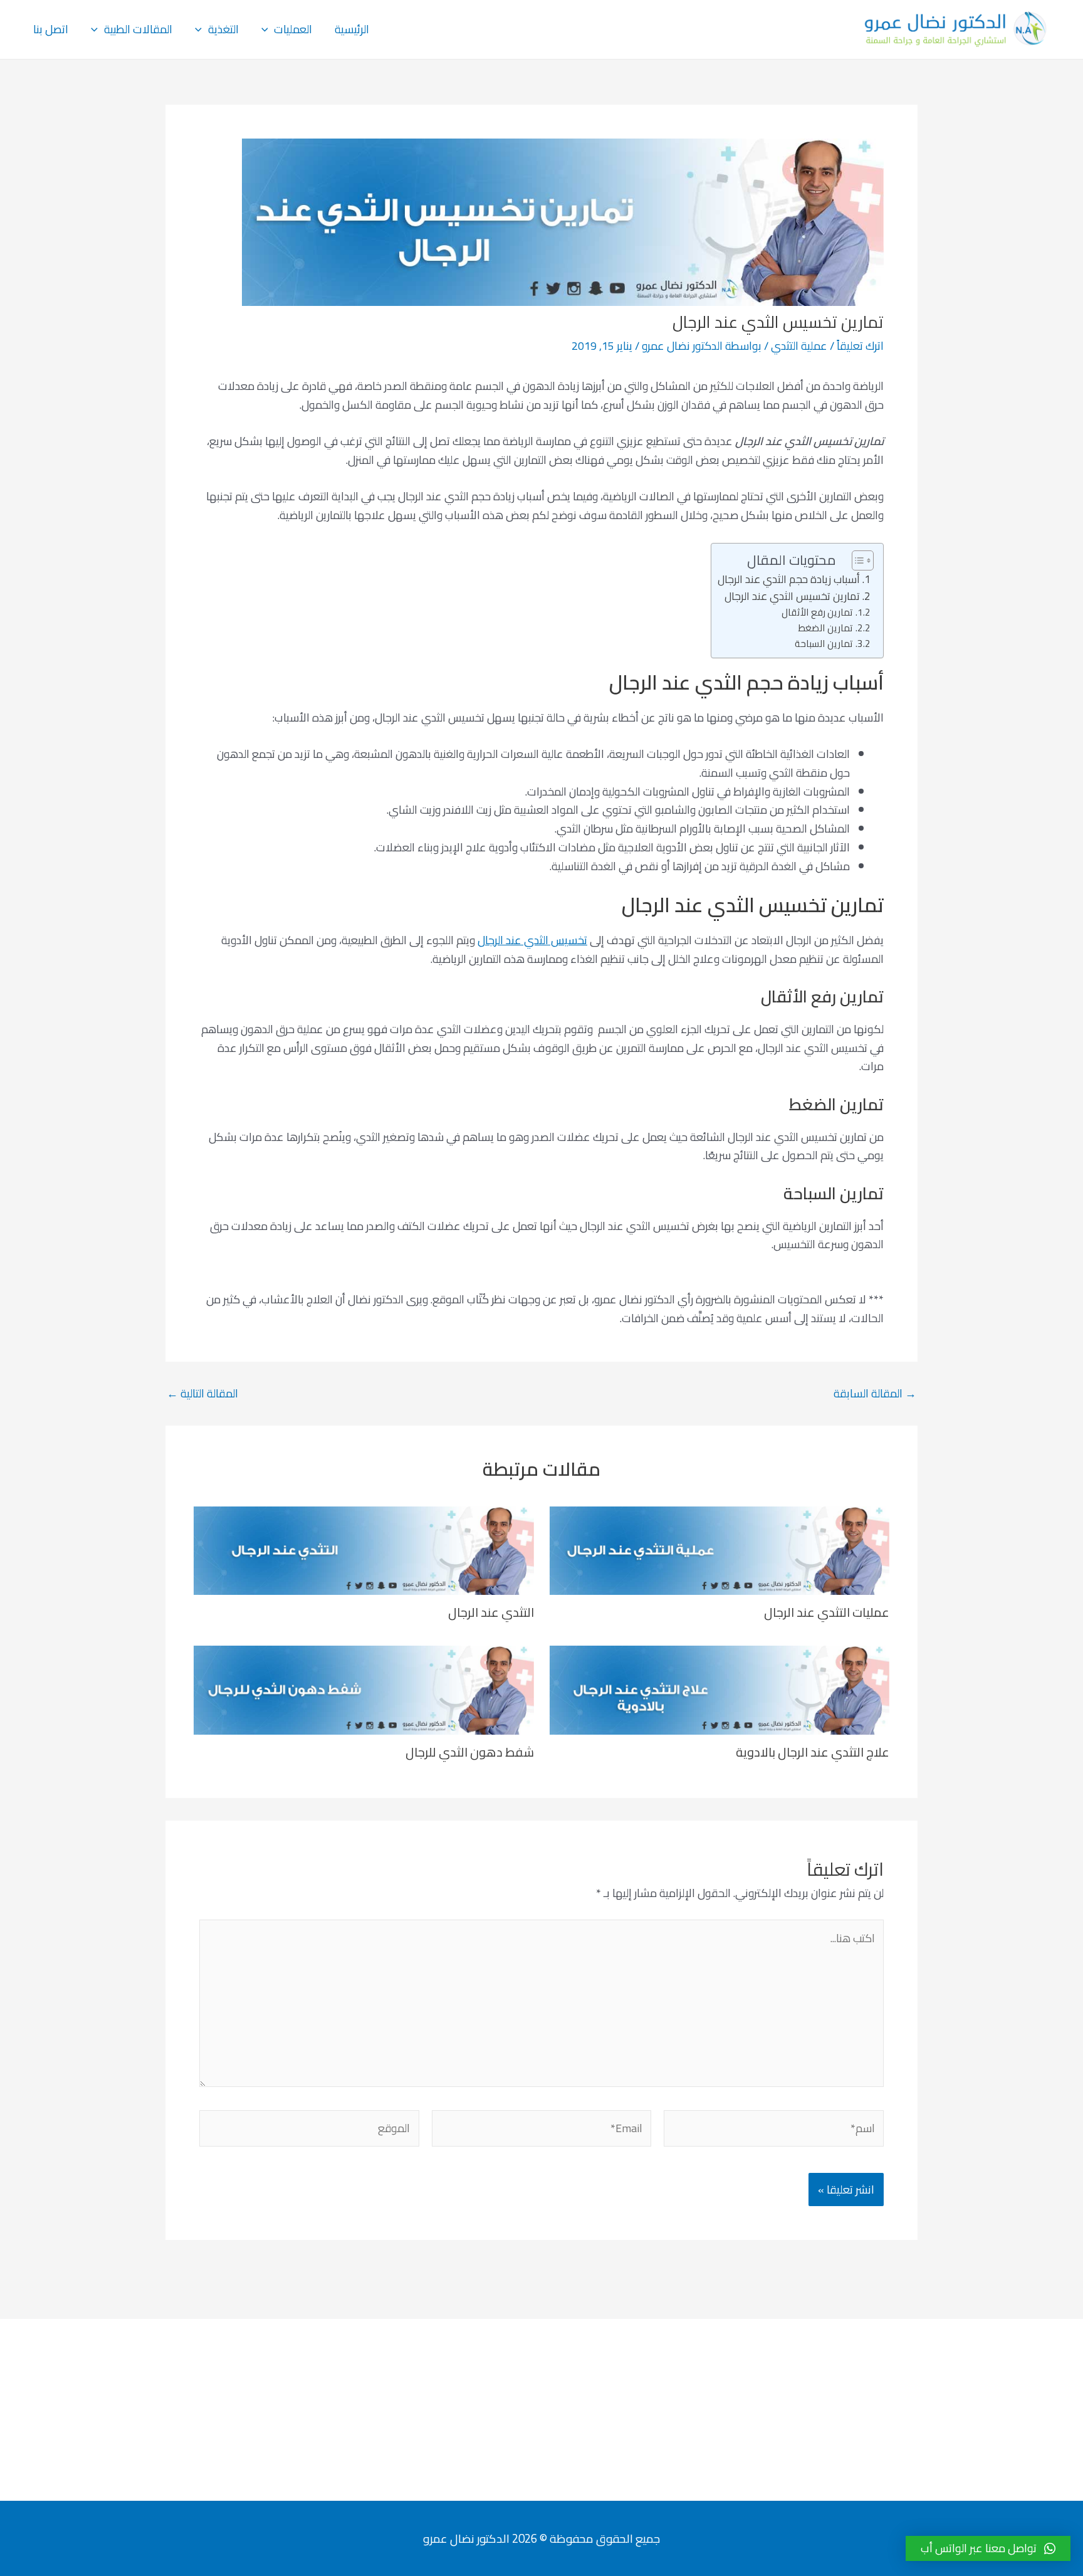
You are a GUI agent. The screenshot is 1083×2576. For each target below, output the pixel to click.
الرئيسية (352, 29)
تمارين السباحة (824, 644)
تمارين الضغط (825, 628)
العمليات (293, 29)
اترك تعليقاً (860, 346)
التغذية (223, 29)
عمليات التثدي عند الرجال (827, 1612)
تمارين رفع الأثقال (817, 613)
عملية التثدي (799, 346)
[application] (268, 29)
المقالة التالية (202, 1394)
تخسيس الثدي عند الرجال (532, 940)
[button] (988, 2548)
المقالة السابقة (875, 1394)
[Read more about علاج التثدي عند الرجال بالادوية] (720, 1689)
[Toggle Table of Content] (856, 560)
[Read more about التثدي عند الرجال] (364, 1549)
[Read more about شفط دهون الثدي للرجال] (364, 1689)
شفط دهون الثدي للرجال (470, 1752)
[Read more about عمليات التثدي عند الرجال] (720, 1549)
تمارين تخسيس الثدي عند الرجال (792, 597)
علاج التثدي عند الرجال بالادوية (813, 1752)
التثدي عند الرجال (491, 1612)
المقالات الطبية (138, 29)
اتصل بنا (51, 29)
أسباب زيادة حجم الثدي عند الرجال (789, 580)
